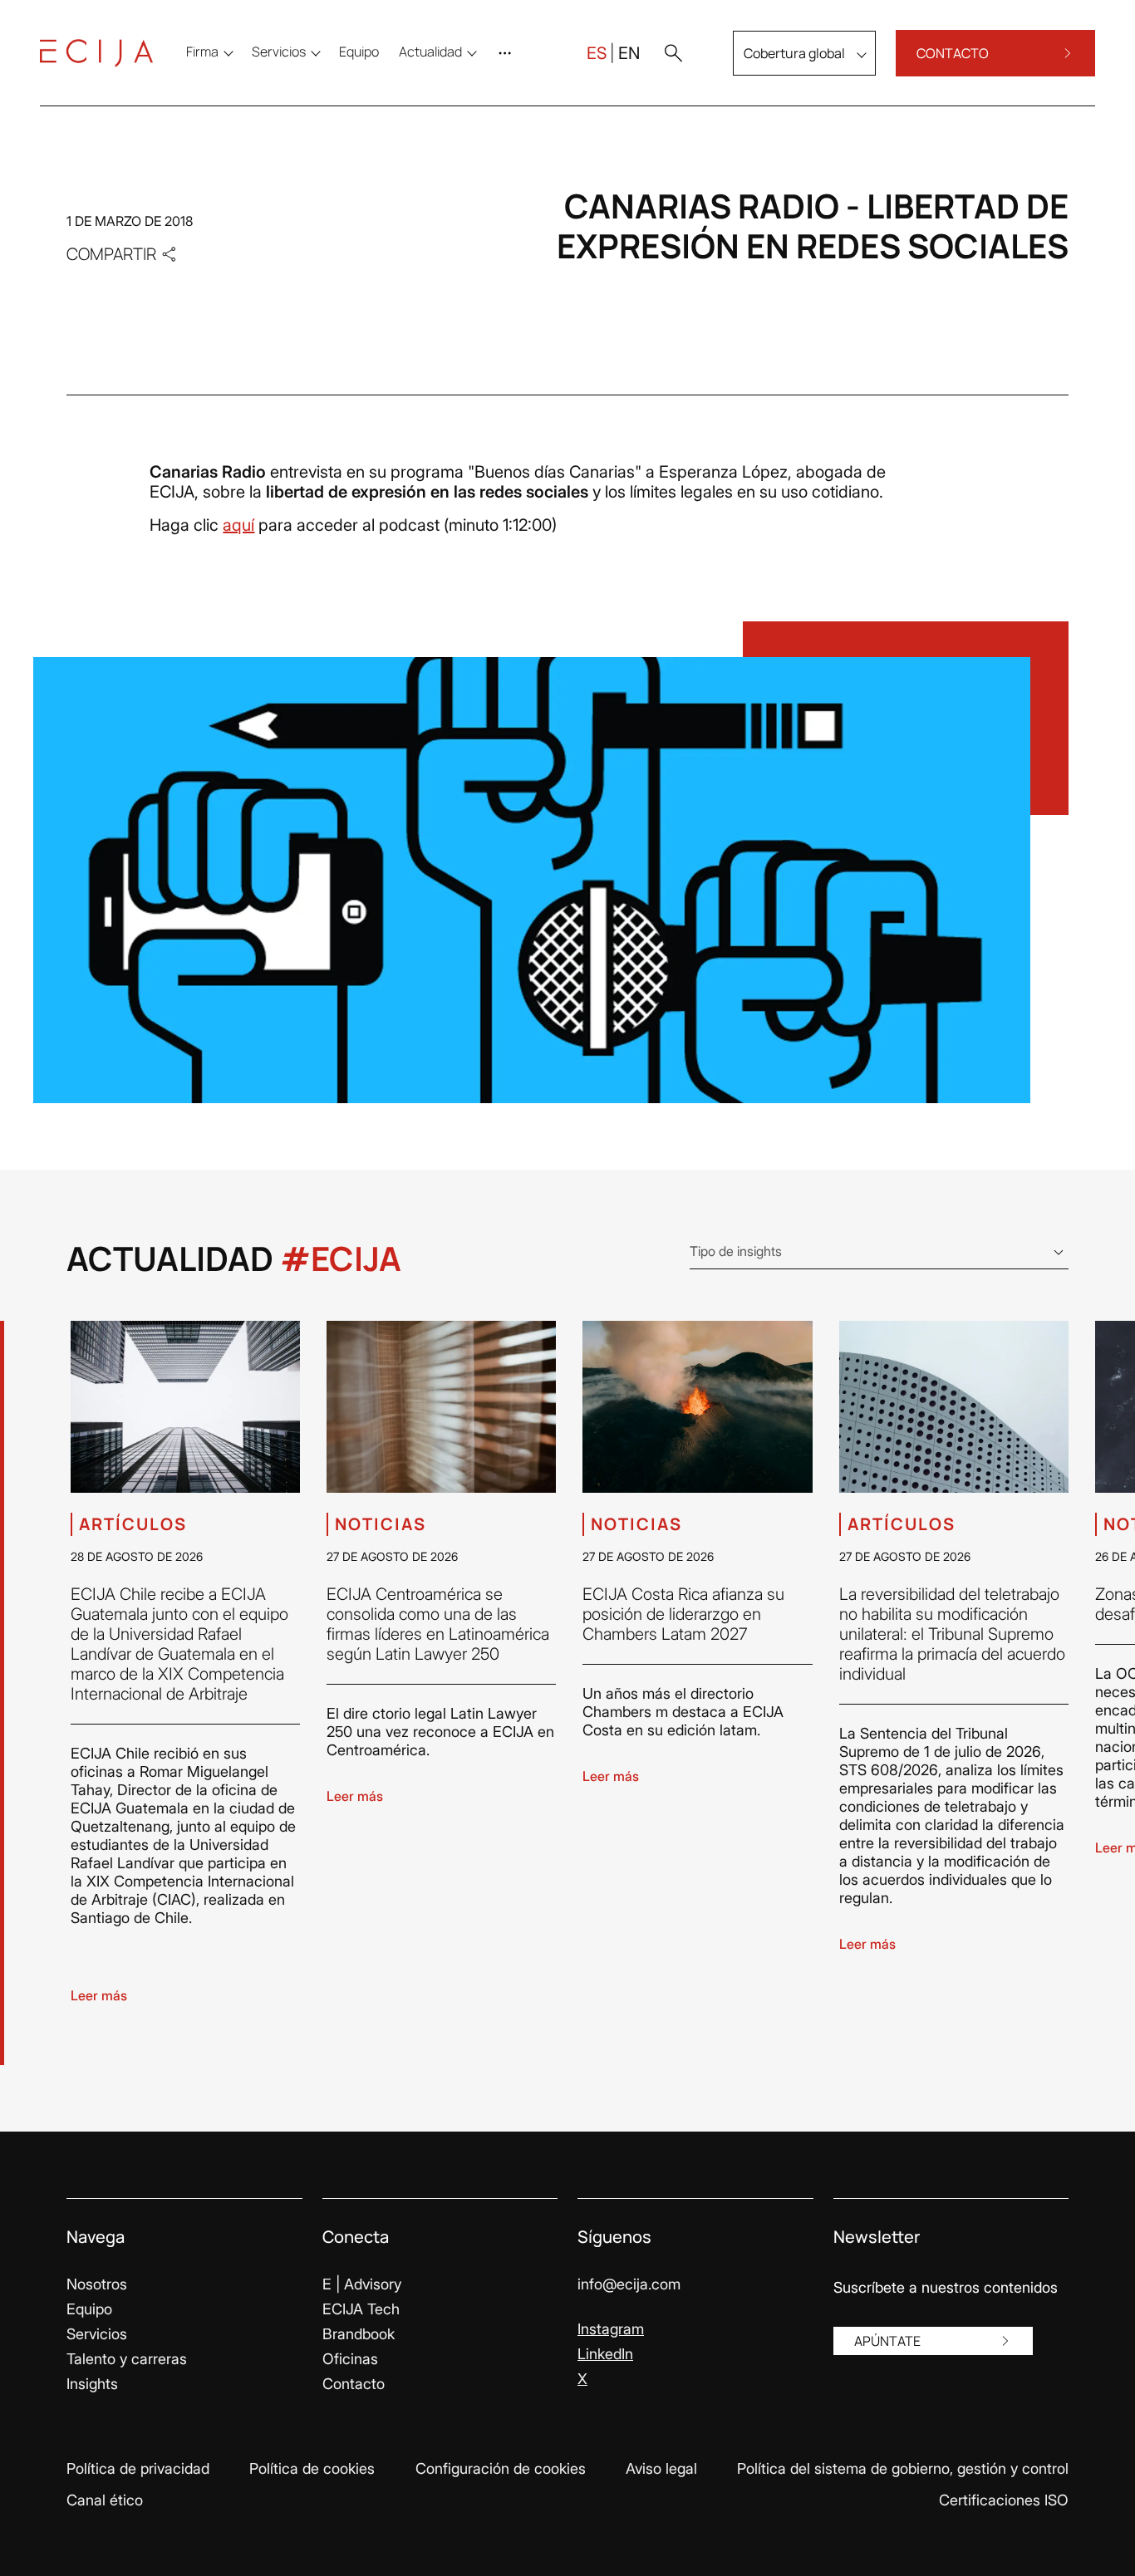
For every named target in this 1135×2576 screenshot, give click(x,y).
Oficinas (350, 2359)
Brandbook (359, 2334)
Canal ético (105, 2500)
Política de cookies (312, 2468)
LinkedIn (605, 2354)
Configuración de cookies (501, 2468)
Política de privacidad (138, 2468)
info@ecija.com (629, 2284)
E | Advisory (362, 2284)
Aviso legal (661, 2468)
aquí (238, 525)
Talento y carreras (127, 2359)
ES (597, 53)
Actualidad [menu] (430, 52)
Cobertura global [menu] (794, 53)
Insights (92, 2384)
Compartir (111, 254)
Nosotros (97, 2284)
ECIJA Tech (361, 2309)
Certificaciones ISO (1004, 2500)
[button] (673, 53)
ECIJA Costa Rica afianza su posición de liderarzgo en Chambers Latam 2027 (683, 1614)
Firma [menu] (202, 52)
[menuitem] (359, 52)
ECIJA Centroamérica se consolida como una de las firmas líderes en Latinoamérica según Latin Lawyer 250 (438, 1624)
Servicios (97, 2334)
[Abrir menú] (509, 53)
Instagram (611, 2329)
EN (629, 53)
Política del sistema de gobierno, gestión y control (903, 2468)
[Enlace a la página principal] (96, 53)
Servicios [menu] (279, 52)
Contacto (354, 2384)
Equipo (89, 2309)
